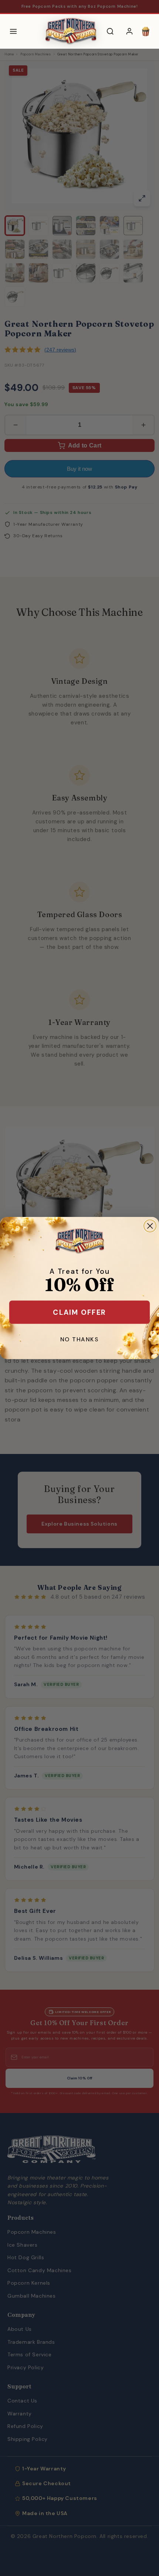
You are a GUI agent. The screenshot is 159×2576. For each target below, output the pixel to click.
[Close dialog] (150, 1226)
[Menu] (13, 31)
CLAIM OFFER (79, 1312)
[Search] (110, 31)
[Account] (129, 31)
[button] (146, 31)
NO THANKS (79, 1340)
